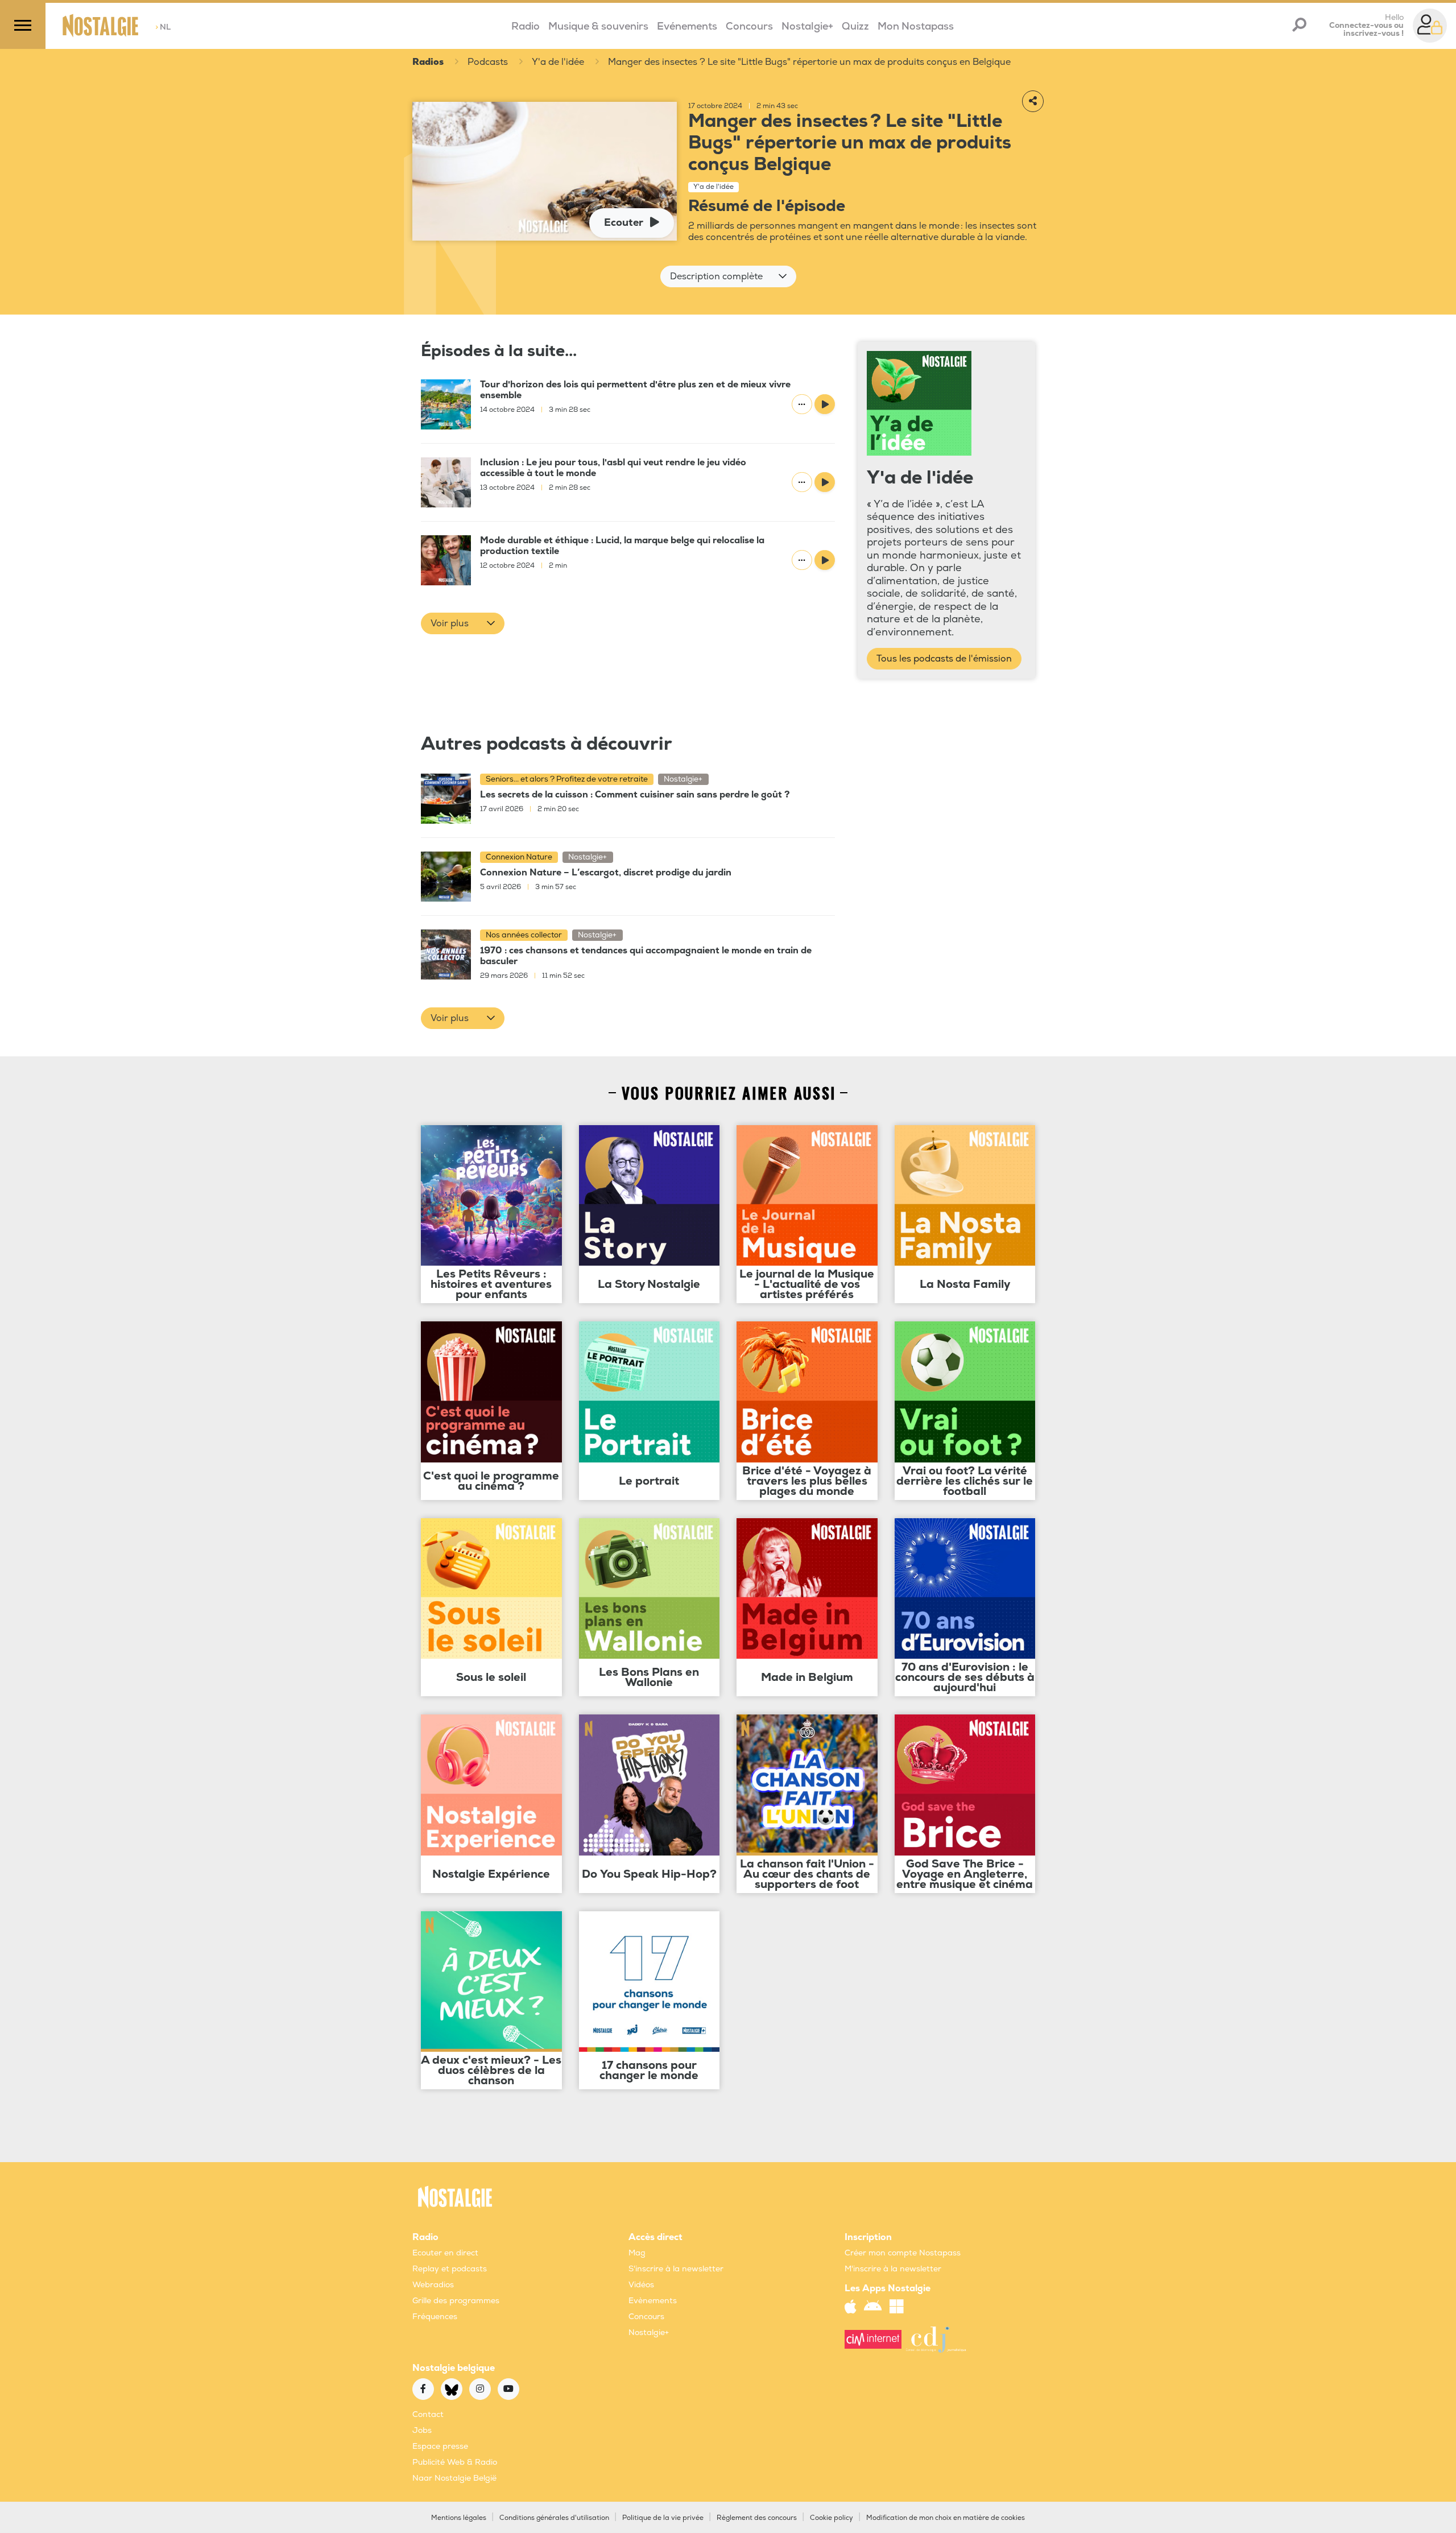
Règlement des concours (757, 2518)
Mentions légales (459, 2518)
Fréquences (435, 2317)
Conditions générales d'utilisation (554, 2518)
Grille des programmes (456, 2301)
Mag (637, 2253)
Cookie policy (832, 2518)
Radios (428, 62)
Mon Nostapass (916, 26)
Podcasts (488, 62)
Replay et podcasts (450, 2269)
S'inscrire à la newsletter (676, 2269)
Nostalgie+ (807, 26)
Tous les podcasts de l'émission (944, 659)
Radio (526, 26)
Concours (749, 26)
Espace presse (440, 2446)
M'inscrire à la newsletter (893, 2269)
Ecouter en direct (445, 2253)
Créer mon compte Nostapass (903, 2253)
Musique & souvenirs (598, 26)
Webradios (433, 2285)
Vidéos (641, 2285)
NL (163, 27)
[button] (728, 276)
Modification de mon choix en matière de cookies (946, 2518)
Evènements (653, 2301)
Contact (428, 2414)
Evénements (687, 26)
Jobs (422, 2430)
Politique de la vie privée (663, 2518)
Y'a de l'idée (558, 62)
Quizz (855, 26)
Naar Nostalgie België (454, 2478)
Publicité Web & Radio (455, 2462)
